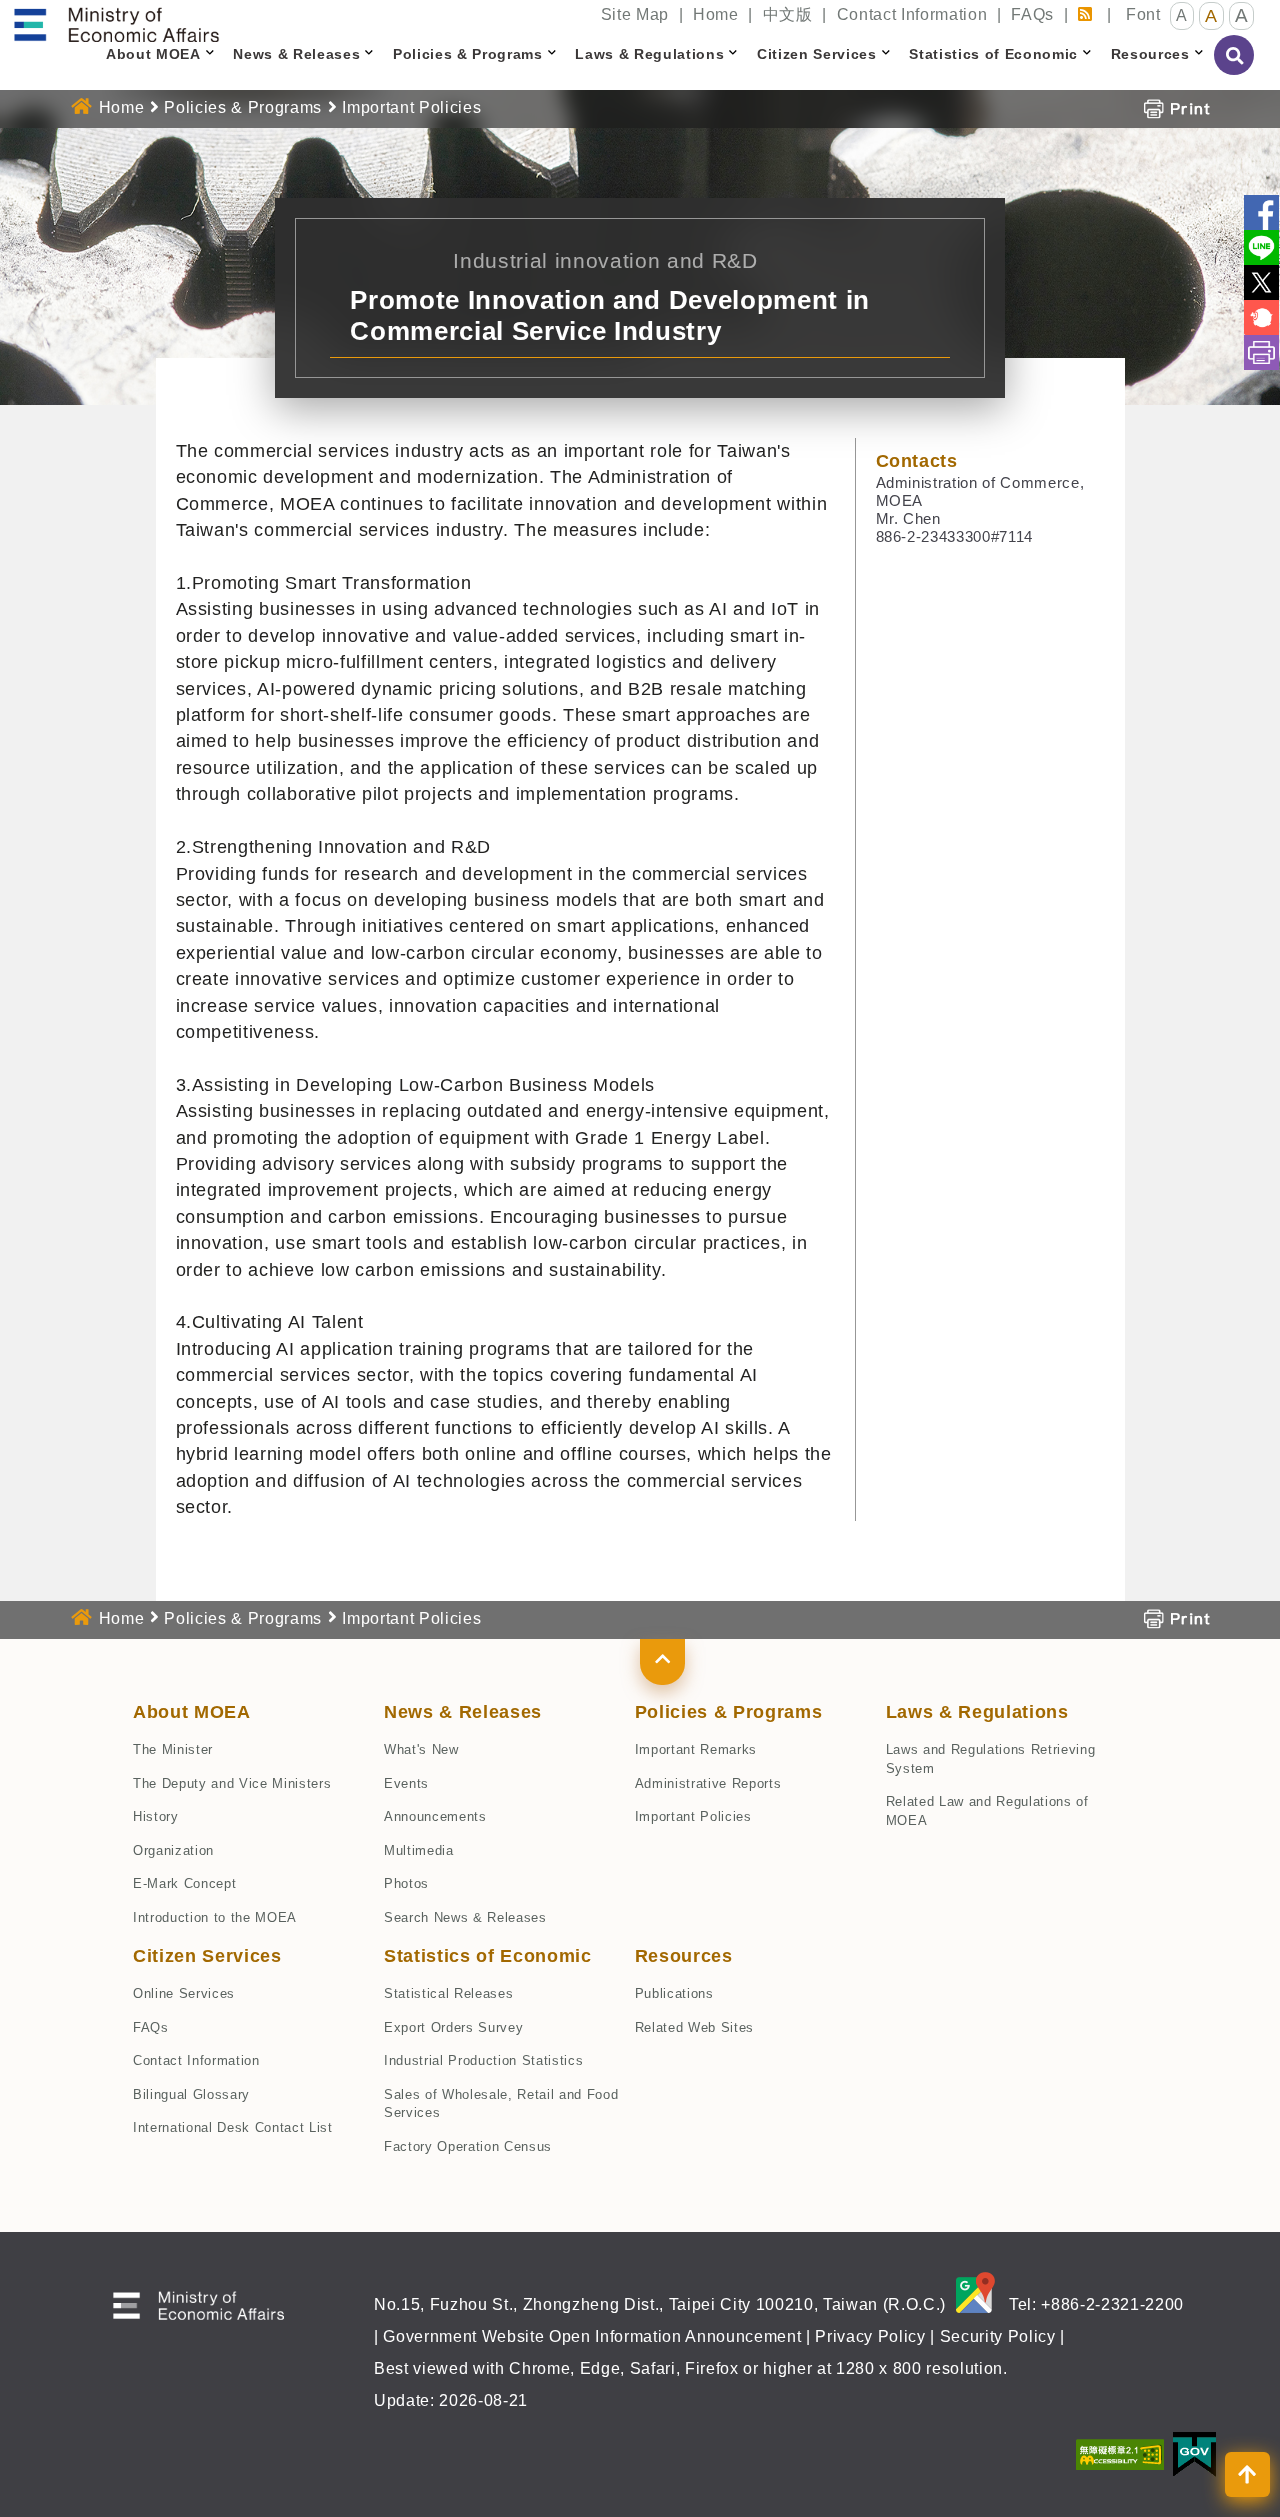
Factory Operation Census (468, 2146)
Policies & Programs (243, 107)
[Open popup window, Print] (1176, 107)
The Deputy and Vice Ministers (232, 1783)
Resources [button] (1150, 54)
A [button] (1182, 15)
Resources (684, 1956)
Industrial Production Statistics (483, 2060)
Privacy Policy (870, 2336)
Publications (674, 1993)
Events (406, 1783)
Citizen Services (207, 1956)
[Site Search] (1235, 69)
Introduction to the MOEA (215, 1917)
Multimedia (419, 1850)
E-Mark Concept (184, 1883)
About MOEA (192, 1712)
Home (716, 14)
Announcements (435, 1816)
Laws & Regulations (977, 1712)
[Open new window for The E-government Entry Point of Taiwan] (1194, 2452)
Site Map (635, 14)
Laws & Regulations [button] (649, 54)
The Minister (173, 1749)
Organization (173, 1850)
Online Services (184, 1993)
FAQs (1032, 14)
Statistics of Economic (488, 1956)
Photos (406, 1883)
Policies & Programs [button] (468, 54)
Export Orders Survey (453, 2027)
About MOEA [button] (153, 54)
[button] (662, 1662)
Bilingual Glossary (191, 2094)
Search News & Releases (465, 1917)
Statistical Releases (448, 1993)
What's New (421, 1749)
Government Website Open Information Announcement (592, 2336)
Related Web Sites (694, 2027)
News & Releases (463, 1712)
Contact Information (912, 14)
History (156, 1816)
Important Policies (693, 1816)
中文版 (788, 14)
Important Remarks (696, 1749)
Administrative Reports (708, 1783)
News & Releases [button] (296, 54)
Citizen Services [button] (817, 54)
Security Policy (998, 2336)
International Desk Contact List (233, 2127)
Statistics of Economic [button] (993, 54)
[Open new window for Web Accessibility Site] (1120, 2452)
